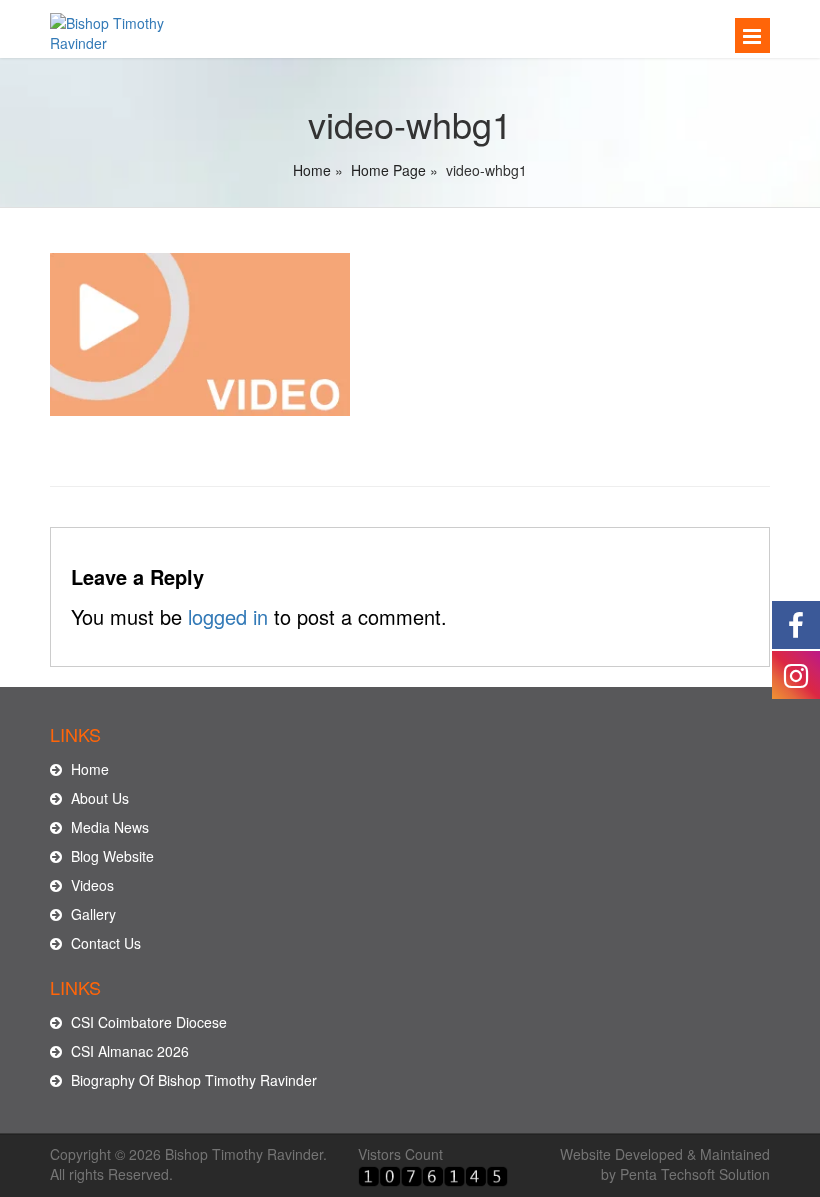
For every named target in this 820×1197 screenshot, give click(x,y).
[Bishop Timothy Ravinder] (132, 27)
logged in (228, 616)
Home (312, 170)
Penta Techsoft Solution (695, 1174)
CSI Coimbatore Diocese (147, 1022)
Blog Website (110, 856)
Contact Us (104, 943)
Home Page (388, 170)
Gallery (91, 914)
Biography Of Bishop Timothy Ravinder (192, 1080)
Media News (108, 827)
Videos (90, 885)
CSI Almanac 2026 (128, 1051)
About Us (98, 798)
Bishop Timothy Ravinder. (246, 1154)
